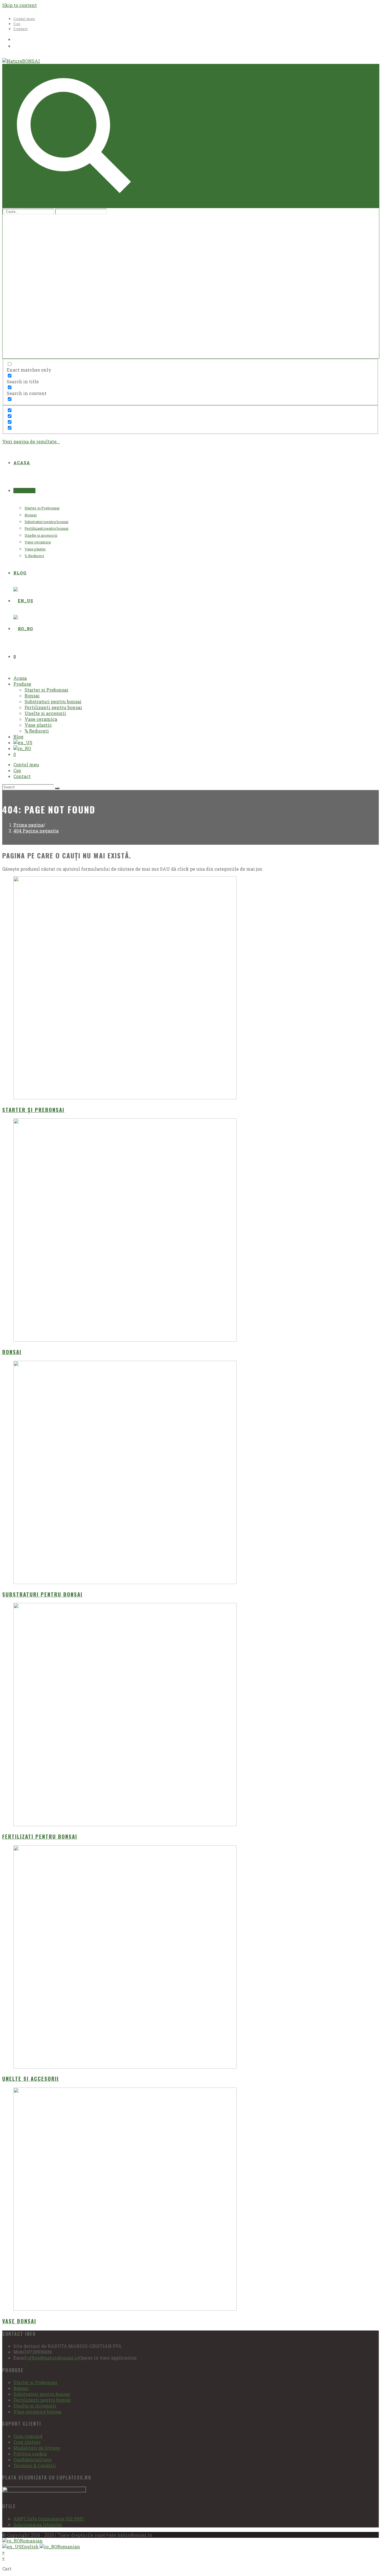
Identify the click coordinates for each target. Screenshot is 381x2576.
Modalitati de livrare (37, 2448)
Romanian (31, 2541)
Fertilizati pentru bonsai (40, 1836)
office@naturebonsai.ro (53, 2358)
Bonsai (32, 696)
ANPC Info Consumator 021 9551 (49, 2519)
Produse (22, 684)
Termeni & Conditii (35, 2465)
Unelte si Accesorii (35, 2406)
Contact (21, 29)
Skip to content (20, 5)
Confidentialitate (32, 2460)
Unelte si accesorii (45, 713)
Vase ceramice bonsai (38, 2412)
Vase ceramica (41, 719)
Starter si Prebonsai (46, 690)
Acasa (20, 678)
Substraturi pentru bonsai (53, 701)
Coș (17, 24)
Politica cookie (30, 2454)
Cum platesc (27, 2442)
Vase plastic (38, 725)
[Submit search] (57, 788)
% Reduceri (37, 731)
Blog (18, 737)
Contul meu (24, 19)
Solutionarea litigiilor (38, 2525)
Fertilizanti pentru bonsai (53, 707)
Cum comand (28, 2436)
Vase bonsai (19, 2321)
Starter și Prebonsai (33, 1110)
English (30, 2547)
